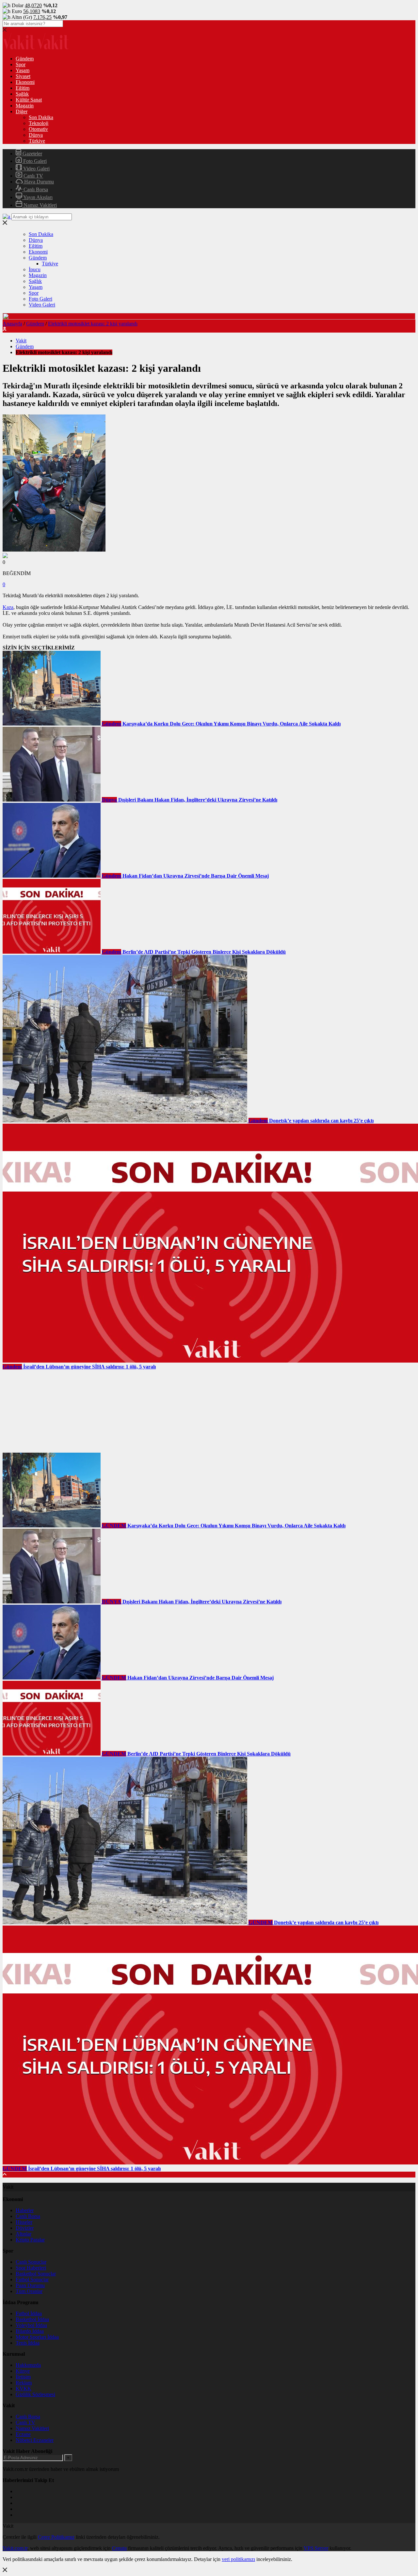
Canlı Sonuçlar (31, 2262)
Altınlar (24, 2234)
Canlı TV (33, 176)
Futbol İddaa (29, 2313)
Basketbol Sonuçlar (36, 2274)
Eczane (23, 2434)
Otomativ (38, 129)
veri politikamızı (238, 2559)
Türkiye (37, 141)
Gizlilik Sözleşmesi (35, 2394)
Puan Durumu (30, 2285)
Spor (21, 64)
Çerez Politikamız (56, 2537)
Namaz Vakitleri (40, 205)
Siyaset (23, 76)
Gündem (25, 59)
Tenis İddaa (28, 2343)
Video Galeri (36, 169)
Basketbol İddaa (32, 2319)
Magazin (25, 106)
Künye (23, 2371)
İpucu (35, 269)
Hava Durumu (38, 182)
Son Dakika (41, 117)
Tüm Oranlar (29, 2291)
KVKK (24, 2389)
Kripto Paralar (30, 2240)
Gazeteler (32, 154)
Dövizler (25, 2228)
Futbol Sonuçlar (32, 2279)
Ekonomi (25, 82)
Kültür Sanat (29, 100)
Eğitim (23, 88)
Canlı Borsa (35, 189)
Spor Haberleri (31, 2268)
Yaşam (23, 70)
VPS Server (316, 2548)
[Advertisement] (52, 1411)
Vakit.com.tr (15, 2548)
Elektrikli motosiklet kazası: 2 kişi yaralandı (93, 324)
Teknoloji (39, 123)
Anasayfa (12, 324)
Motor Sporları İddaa (37, 2337)
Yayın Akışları (37, 197)
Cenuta (119, 2548)
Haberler (25, 2210)
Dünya (36, 135)
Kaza (8, 607)
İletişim (23, 2377)
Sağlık (22, 94)
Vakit (21, 341)
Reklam (24, 2383)
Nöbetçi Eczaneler (35, 2440)
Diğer (22, 111)
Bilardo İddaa (30, 2331)
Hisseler (24, 2222)
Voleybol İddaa (31, 2325)
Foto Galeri (34, 161)
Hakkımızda (28, 2365)
